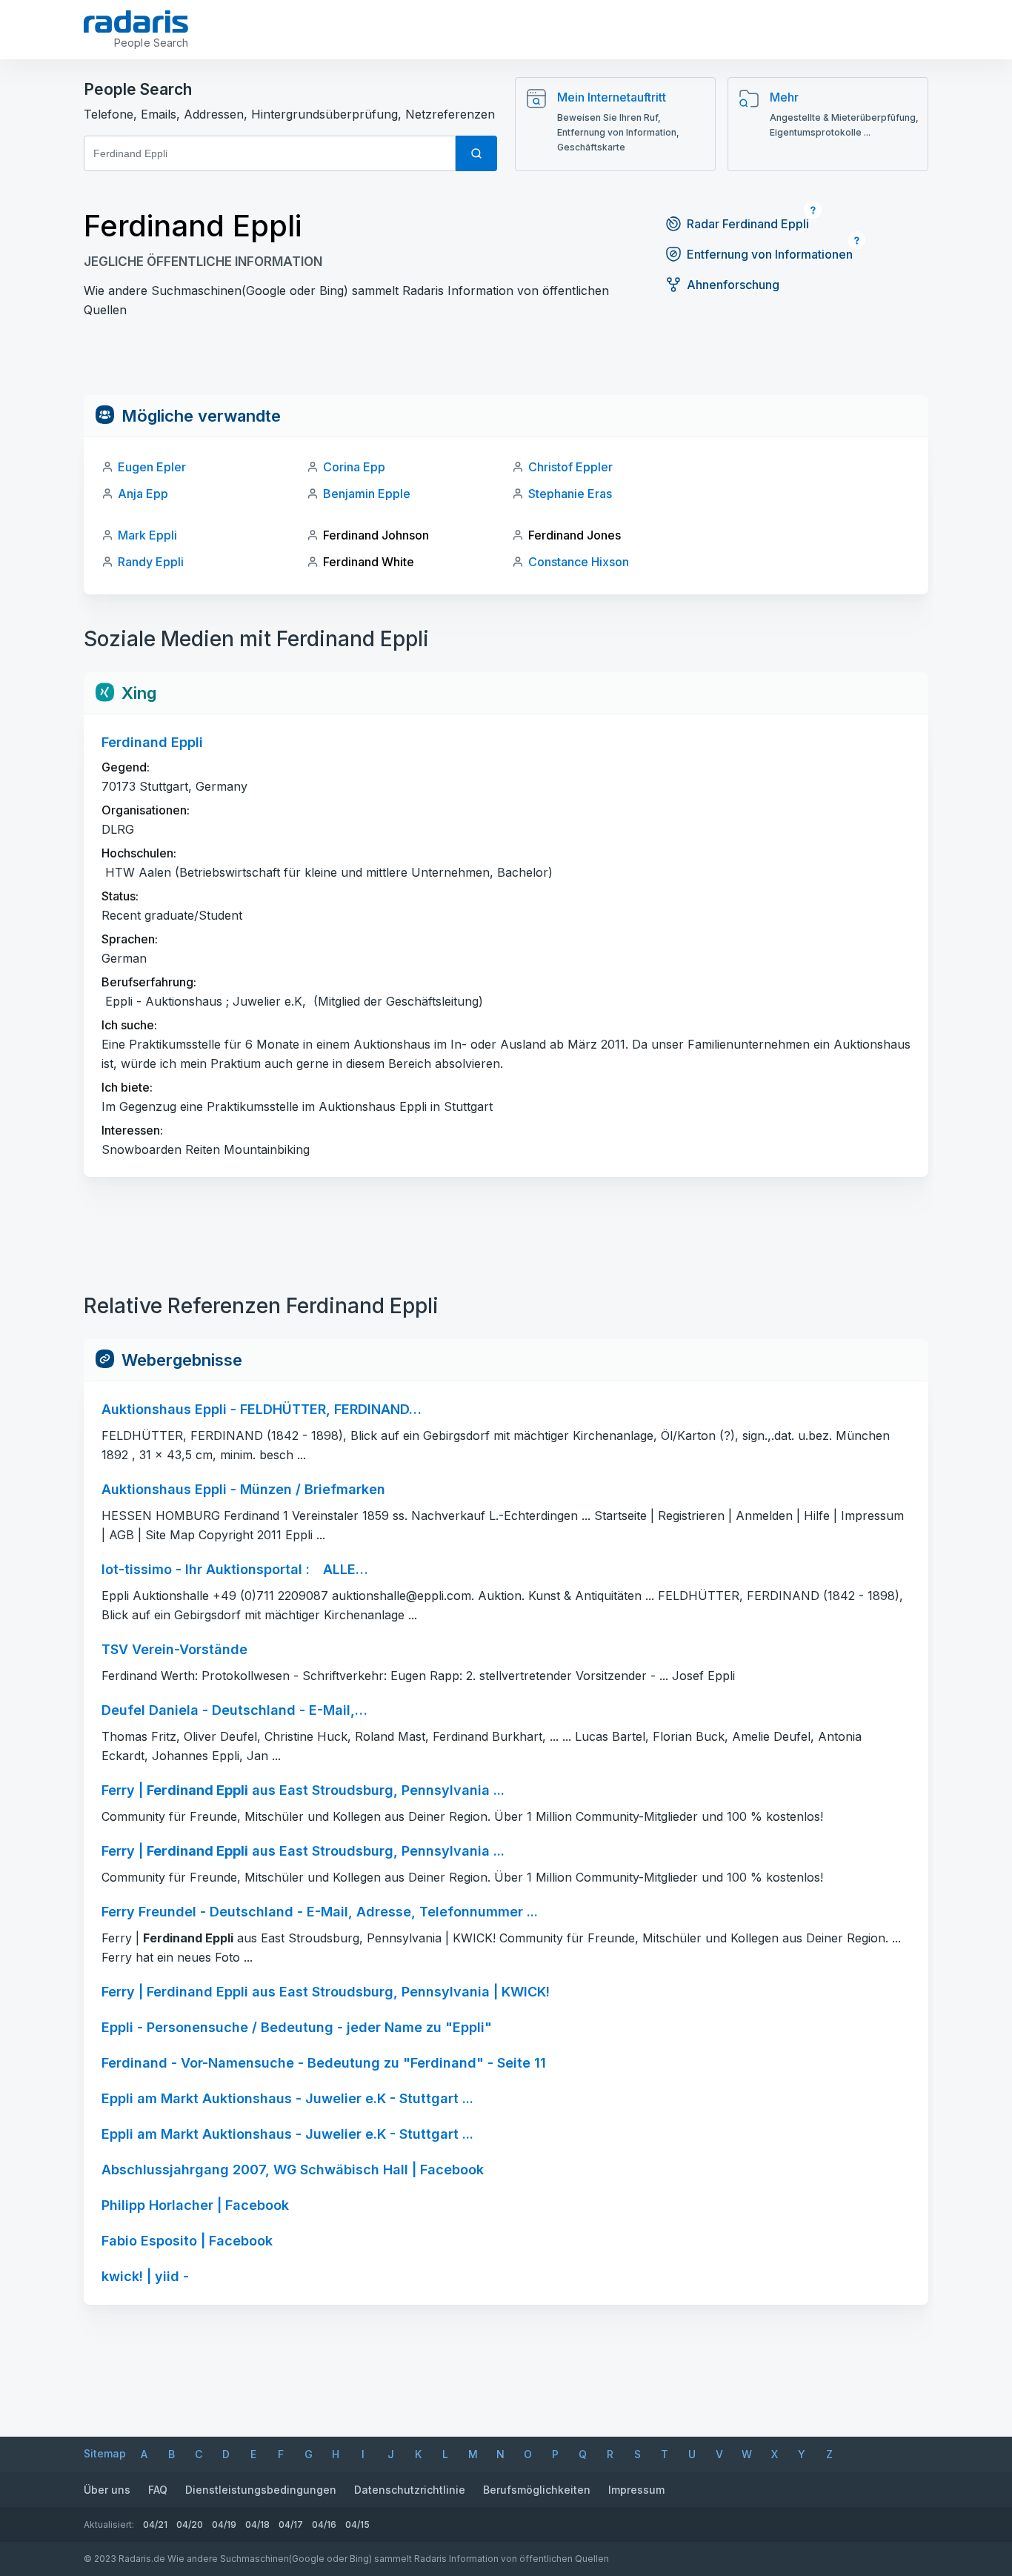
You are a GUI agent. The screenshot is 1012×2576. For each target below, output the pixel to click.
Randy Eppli (151, 562)
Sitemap (105, 2453)
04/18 (257, 2524)
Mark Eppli (147, 535)
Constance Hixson (579, 562)
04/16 (324, 2524)
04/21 (155, 2524)
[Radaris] (136, 21)
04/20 (190, 2524)
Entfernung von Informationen (770, 254)
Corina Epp (354, 467)
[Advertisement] (506, 362)
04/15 (357, 2524)
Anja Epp (143, 494)
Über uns (107, 2490)
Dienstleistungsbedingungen (261, 2490)
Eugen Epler (152, 467)
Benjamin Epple (367, 494)
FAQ (158, 2490)
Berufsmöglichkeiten (537, 2490)
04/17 (291, 2524)
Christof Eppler (570, 467)
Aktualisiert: (109, 2524)
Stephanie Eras (570, 494)
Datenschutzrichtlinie (410, 2490)
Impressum (636, 2490)
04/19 (224, 2524)
